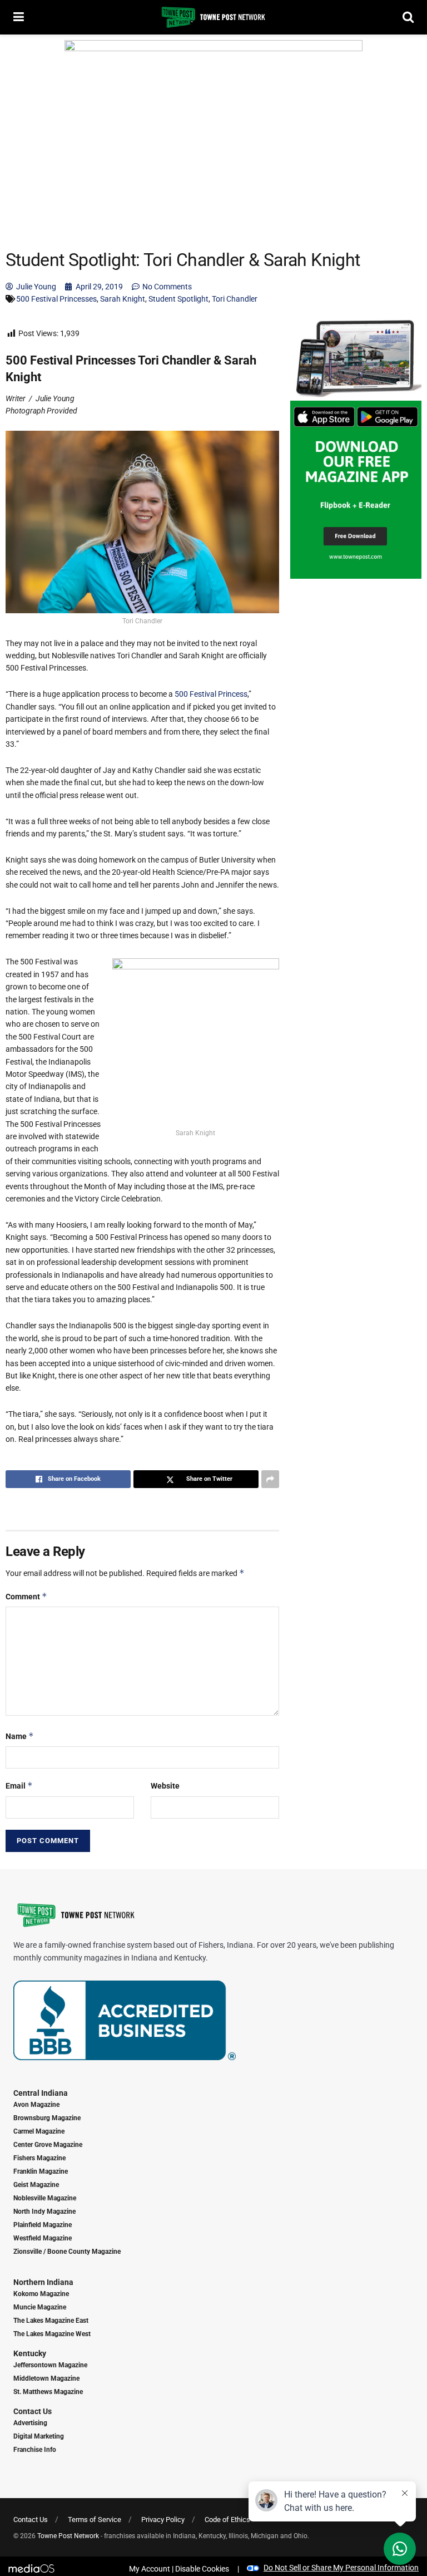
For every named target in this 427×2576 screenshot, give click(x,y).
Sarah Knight (123, 299)
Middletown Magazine (46, 2378)
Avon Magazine (36, 2105)
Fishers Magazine (39, 2158)
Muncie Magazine (40, 2307)
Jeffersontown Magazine (50, 2365)
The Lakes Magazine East (51, 2321)
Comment (26, 1596)
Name (20, 1736)
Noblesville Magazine (45, 2198)
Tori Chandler (235, 299)
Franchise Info (35, 2450)
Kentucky (30, 2353)
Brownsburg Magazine (47, 2118)
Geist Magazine (36, 2185)
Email (19, 1786)
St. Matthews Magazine (48, 2392)
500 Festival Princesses (56, 299)
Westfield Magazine (43, 2238)
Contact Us (33, 2411)
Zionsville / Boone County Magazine (67, 2252)
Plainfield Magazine (43, 2225)
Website (165, 1786)
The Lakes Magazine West (52, 2334)
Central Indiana (41, 2093)
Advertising (30, 2423)
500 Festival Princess (211, 694)
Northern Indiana (43, 2282)
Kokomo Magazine (41, 2294)
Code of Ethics (227, 2520)
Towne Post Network (68, 2536)
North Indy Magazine (44, 2211)
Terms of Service (95, 2520)
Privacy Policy (163, 2520)
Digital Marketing (39, 2436)
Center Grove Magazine (48, 2145)
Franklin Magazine (41, 2171)
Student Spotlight (178, 299)
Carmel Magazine (39, 2131)
